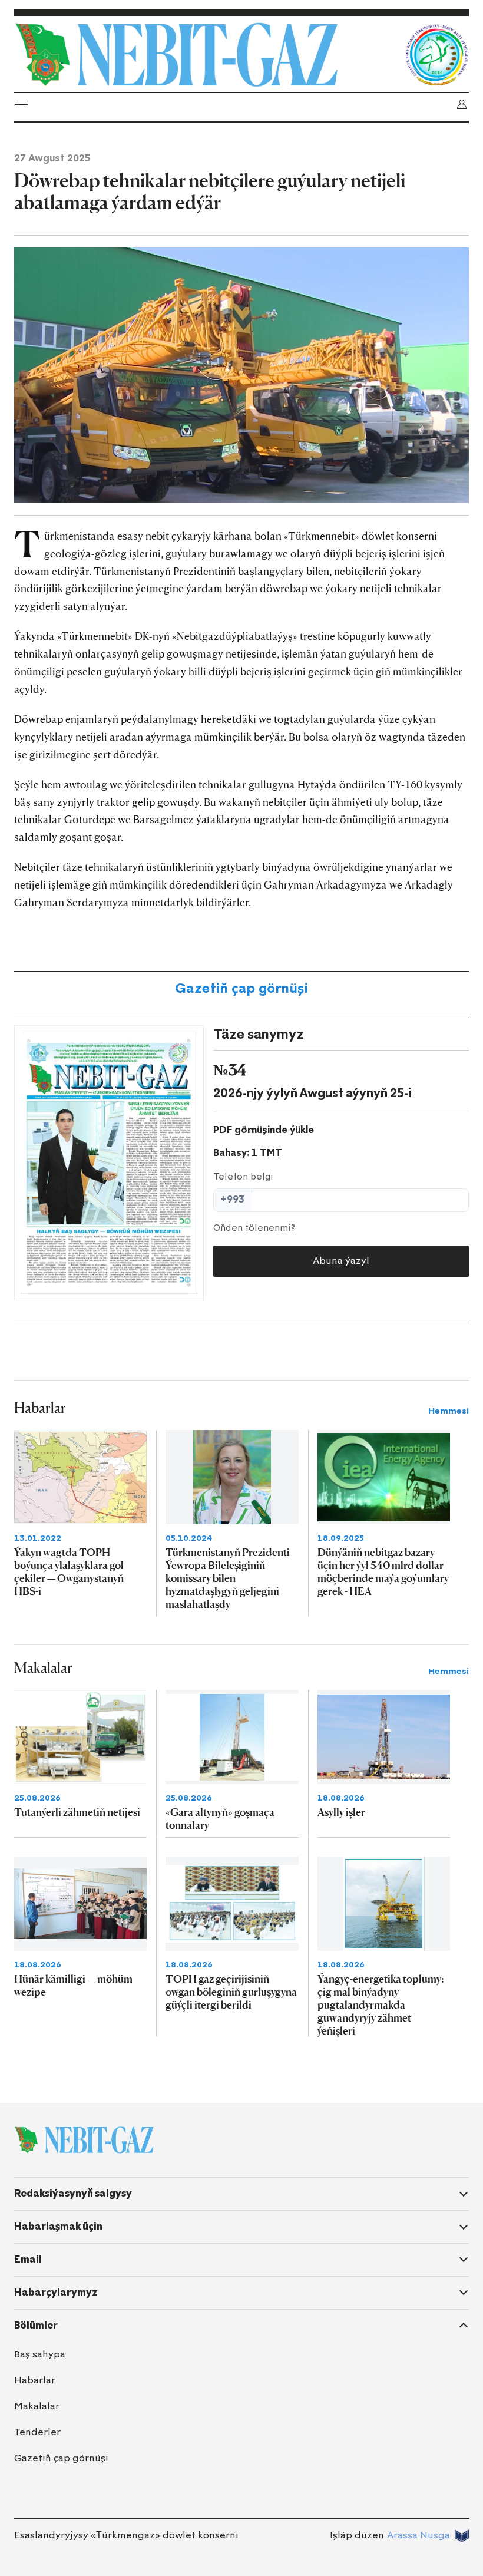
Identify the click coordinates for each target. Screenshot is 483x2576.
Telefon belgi (243, 1177)
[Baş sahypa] (206, 55)
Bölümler (36, 2325)
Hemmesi (449, 1411)
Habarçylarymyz (56, 2292)
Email (28, 2259)
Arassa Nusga (419, 2535)
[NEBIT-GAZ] (84, 2140)
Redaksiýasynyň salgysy (73, 2193)
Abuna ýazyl (341, 1261)
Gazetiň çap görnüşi (241, 988)
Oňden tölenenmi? (254, 1228)
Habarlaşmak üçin (58, 2226)
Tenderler (37, 2432)
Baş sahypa (40, 2354)
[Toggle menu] (21, 104)
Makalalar (37, 2406)
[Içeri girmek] (462, 104)
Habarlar (35, 2380)
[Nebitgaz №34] (109, 1163)
